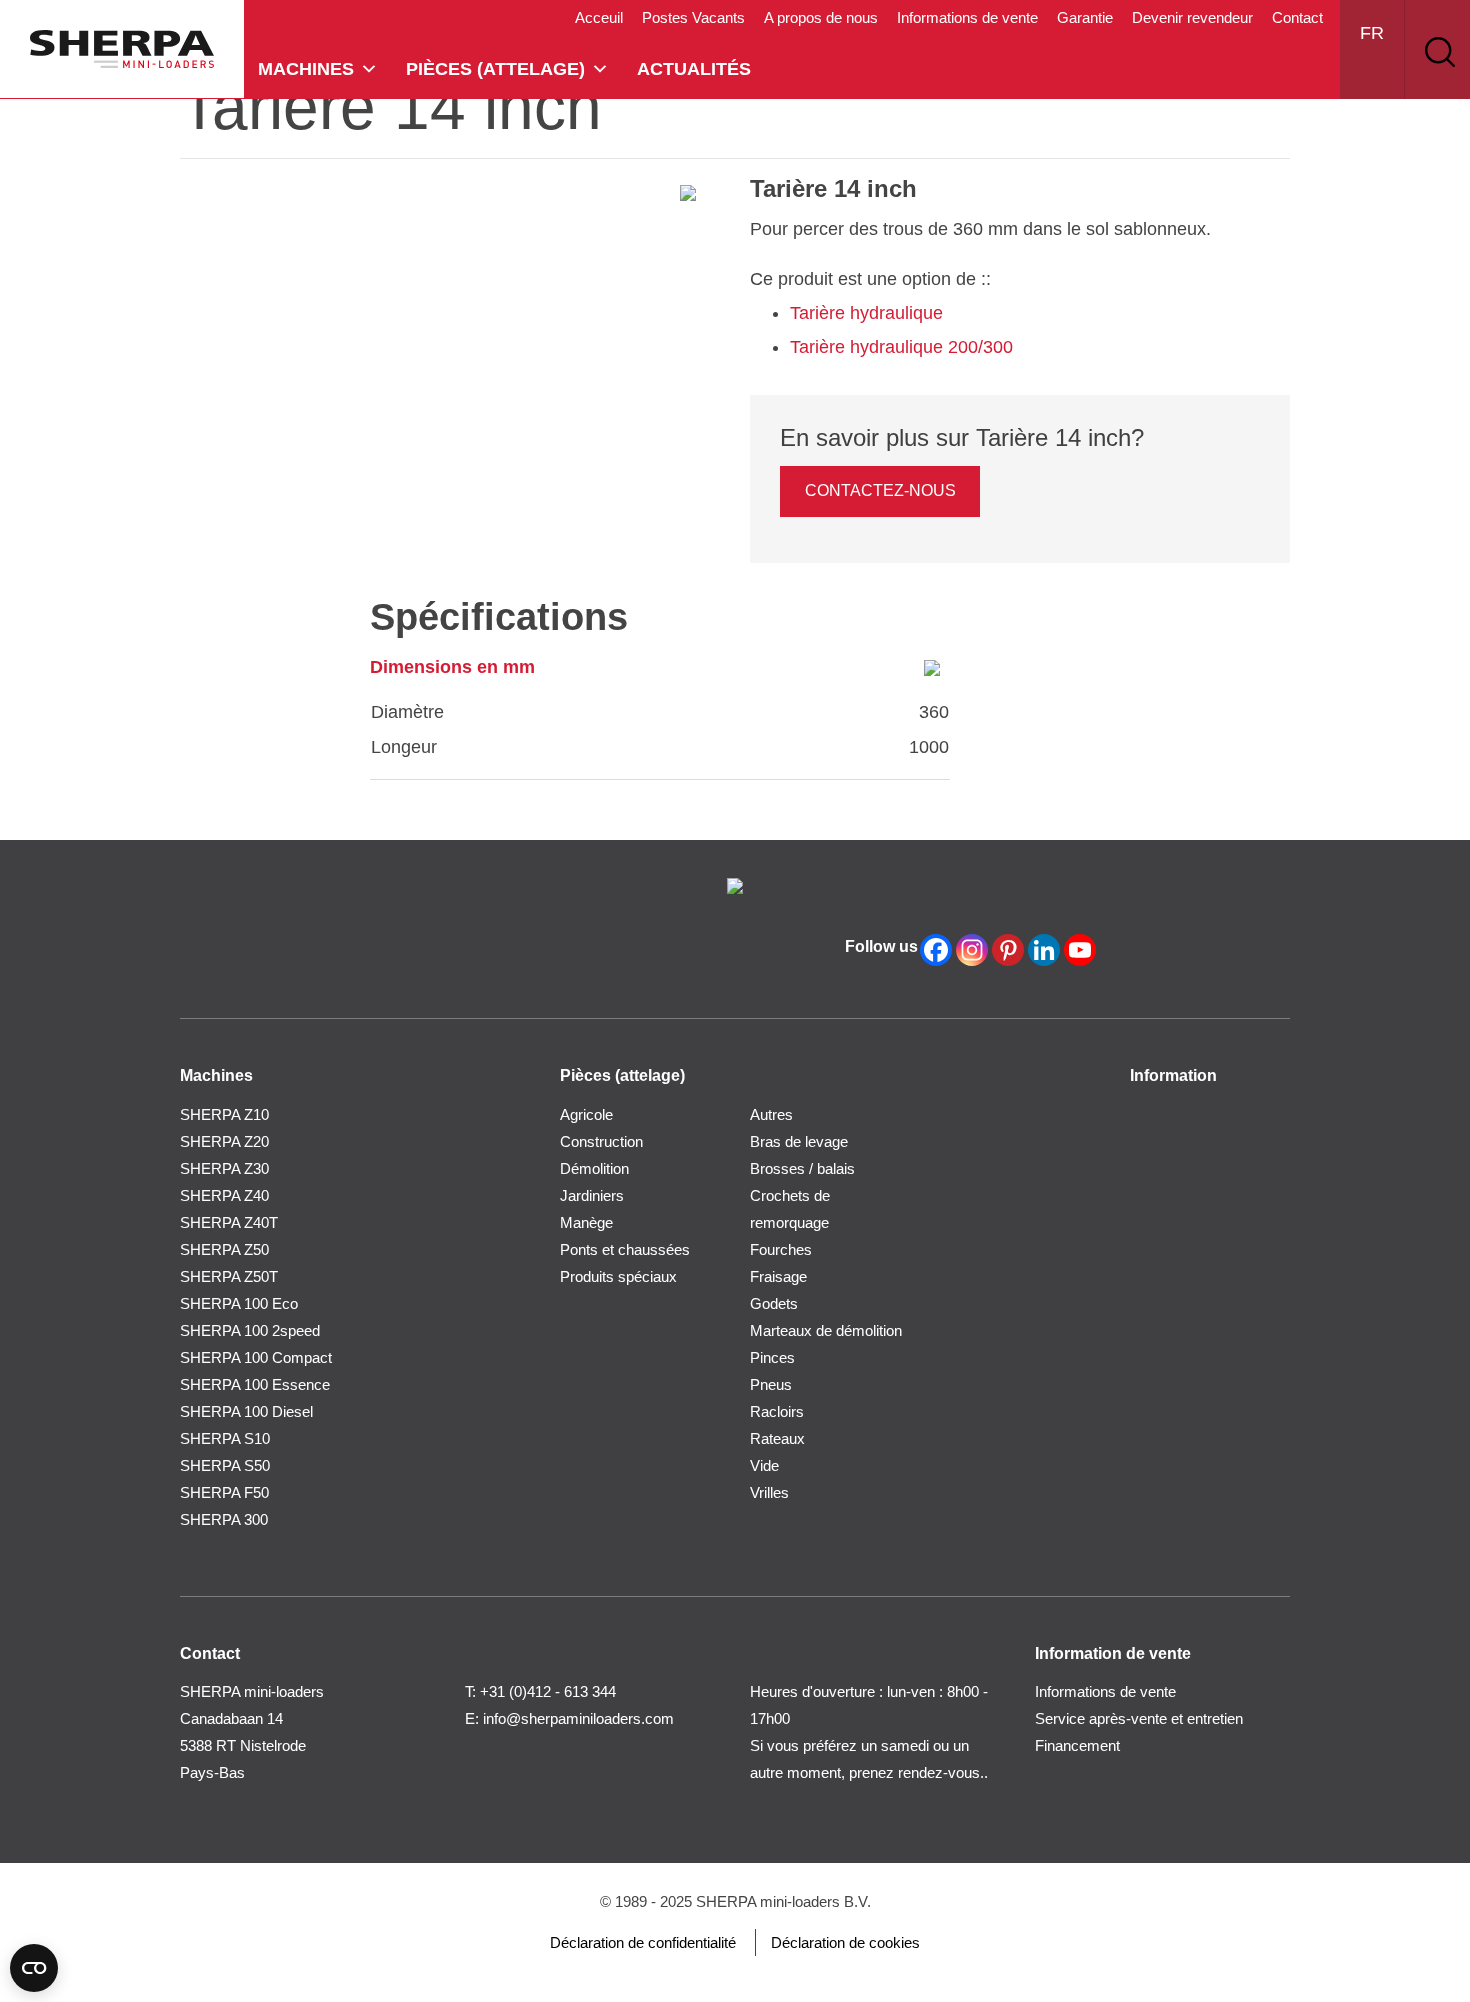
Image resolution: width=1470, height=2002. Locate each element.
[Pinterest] (1008, 950)
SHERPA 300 (224, 1519)
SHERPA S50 (225, 1465)
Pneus (771, 1384)
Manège (586, 1222)
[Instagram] (972, 950)
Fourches (781, 1249)
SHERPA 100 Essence (255, 1384)
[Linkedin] (1044, 950)
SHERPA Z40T (229, 1222)
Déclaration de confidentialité (643, 1942)
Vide (764, 1465)
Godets (774, 1303)
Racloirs (777, 1411)
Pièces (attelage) (495, 69)
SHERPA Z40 (224, 1195)
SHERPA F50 (224, 1492)
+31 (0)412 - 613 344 (548, 1691)
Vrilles (769, 1492)
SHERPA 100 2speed (250, 1330)
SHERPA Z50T (229, 1276)
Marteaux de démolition (826, 1330)
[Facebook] (936, 950)
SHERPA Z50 (224, 1249)
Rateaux (777, 1438)
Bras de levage (799, 1141)
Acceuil (599, 17)
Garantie (1085, 17)
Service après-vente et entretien (1139, 1718)
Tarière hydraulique (866, 313)
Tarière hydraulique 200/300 (901, 347)
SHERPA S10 (225, 1438)
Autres (771, 1114)
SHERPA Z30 (224, 1168)
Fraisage (778, 1276)
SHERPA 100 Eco (239, 1303)
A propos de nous (821, 17)
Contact (1297, 17)
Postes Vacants (693, 17)
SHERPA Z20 (224, 1141)
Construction (601, 1141)
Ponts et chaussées (625, 1249)
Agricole (586, 1114)
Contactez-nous (880, 490)
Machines (306, 69)
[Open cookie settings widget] (34, 1968)
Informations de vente (967, 17)
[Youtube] (1080, 950)
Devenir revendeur (1192, 17)
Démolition (594, 1168)
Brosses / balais (802, 1168)
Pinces (772, 1357)
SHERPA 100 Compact (256, 1357)
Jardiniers (592, 1195)
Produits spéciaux (618, 1276)
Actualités (694, 69)
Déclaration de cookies (845, 1942)
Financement (1077, 1745)
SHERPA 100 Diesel (246, 1411)
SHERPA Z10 (224, 1114)
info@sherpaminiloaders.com (578, 1718)
